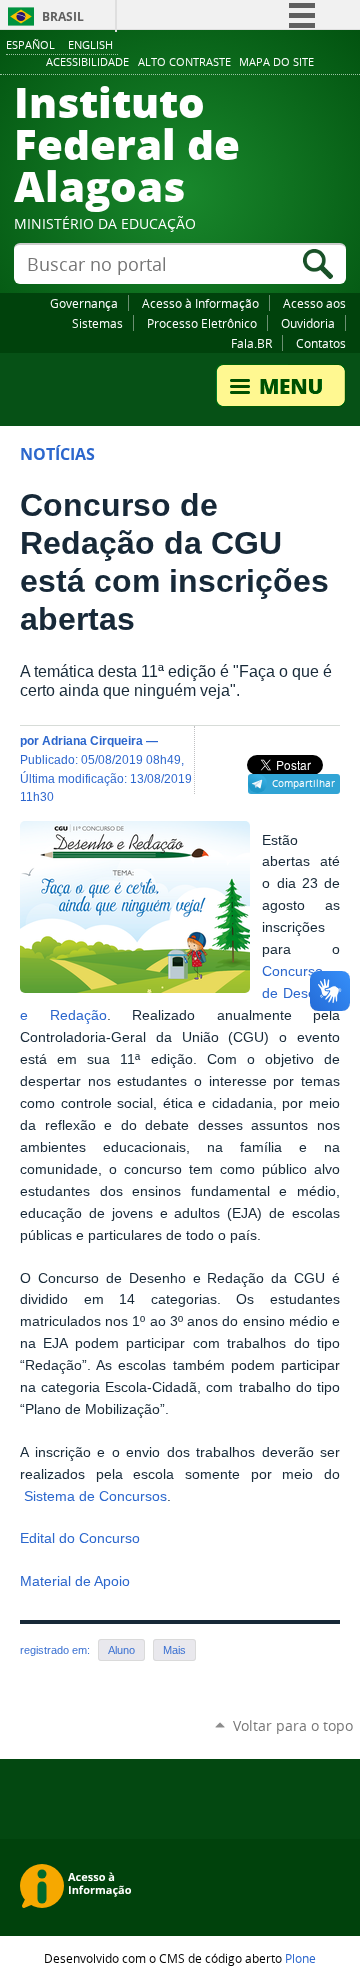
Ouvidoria (308, 323)
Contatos (321, 343)
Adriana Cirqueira (92, 740)
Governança (84, 303)
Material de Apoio (75, 1581)
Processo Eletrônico (202, 323)
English (90, 44)
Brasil (63, 16)
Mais (174, 1650)
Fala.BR (251, 343)
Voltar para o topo (293, 1725)
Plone (300, 1958)
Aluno (121, 1650)
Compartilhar (303, 783)
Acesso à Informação (200, 303)
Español (30, 44)
